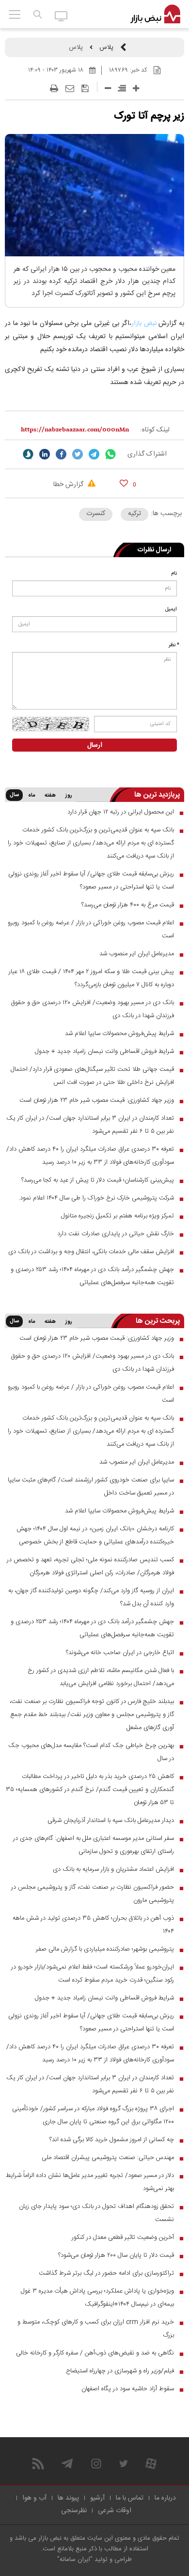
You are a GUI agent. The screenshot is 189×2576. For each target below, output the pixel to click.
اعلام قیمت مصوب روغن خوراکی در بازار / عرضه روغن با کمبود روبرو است (91, 929)
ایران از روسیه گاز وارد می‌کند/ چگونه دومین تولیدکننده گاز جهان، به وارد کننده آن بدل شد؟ (91, 1597)
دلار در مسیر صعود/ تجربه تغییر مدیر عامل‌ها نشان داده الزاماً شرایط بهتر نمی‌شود (90, 2182)
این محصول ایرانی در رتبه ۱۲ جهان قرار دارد (121, 812)
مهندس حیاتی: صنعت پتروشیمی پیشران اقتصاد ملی (108, 2158)
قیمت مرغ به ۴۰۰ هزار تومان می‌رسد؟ (128, 905)
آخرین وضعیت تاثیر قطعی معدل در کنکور (123, 2237)
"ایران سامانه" (75, 2560)
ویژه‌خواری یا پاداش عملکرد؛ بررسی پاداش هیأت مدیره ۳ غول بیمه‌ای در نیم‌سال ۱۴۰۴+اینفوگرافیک (97, 2298)
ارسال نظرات (154, 550)
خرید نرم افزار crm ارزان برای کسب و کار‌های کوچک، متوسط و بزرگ (96, 2329)
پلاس (106, 47)
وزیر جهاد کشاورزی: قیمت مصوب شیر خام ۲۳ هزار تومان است (97, 1100)
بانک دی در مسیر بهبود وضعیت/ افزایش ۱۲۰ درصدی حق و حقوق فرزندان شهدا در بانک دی (92, 1009)
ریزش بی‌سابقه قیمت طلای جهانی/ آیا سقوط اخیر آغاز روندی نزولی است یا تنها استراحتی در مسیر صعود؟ (91, 881)
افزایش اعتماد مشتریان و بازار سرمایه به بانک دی (113, 1869)
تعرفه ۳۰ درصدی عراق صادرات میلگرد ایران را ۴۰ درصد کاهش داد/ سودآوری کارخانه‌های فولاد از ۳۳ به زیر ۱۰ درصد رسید (90, 1156)
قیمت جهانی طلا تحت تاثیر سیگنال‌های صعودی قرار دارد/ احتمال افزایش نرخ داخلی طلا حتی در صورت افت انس (92, 1076)
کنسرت (96, 514)
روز (69, 796)
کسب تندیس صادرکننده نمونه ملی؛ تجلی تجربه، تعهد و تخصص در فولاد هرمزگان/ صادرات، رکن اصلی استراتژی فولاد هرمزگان (90, 1566)
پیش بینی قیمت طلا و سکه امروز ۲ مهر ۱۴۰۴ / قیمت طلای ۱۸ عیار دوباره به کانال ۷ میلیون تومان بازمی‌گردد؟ (91, 978)
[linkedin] (45, 454)
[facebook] (61, 454)
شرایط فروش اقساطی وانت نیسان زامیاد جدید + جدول (104, 1051)
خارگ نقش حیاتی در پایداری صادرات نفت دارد (116, 1234)
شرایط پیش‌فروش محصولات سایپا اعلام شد (119, 1034)
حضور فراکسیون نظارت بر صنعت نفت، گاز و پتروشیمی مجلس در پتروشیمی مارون (93, 1894)
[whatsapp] (110, 454)
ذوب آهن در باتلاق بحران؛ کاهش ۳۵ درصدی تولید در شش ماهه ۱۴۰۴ (93, 1925)
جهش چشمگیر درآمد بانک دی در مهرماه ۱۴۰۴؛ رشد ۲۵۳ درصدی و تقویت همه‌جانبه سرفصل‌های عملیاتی (92, 1276)
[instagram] (96, 2464)
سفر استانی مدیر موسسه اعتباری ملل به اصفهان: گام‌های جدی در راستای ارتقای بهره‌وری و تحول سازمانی (94, 1845)
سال (14, 795)
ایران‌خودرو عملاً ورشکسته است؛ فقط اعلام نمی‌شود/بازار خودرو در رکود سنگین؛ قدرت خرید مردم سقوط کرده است (93, 1974)
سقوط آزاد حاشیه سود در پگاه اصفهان (128, 2389)
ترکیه (134, 514)
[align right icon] (122, 88)
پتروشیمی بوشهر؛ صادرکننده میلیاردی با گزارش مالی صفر (105, 1949)
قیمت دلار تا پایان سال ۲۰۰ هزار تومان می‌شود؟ (116, 2255)
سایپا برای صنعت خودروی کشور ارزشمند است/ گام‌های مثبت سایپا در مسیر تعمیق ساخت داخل (91, 1487)
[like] (124, 483)
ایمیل (171, 609)
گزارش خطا (69, 485)
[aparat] (151, 2464)
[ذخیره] (85, 89)
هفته (50, 796)
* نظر (174, 645)
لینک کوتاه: (155, 430)
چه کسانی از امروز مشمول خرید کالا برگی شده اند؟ (112, 2140)
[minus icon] (108, 88)
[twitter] (78, 454)
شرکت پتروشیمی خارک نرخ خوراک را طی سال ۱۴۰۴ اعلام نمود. (96, 1198)
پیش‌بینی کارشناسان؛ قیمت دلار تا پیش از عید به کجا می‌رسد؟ (98, 1180)
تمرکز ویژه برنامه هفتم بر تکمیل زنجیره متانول (118, 1216)
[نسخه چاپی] (54, 89)
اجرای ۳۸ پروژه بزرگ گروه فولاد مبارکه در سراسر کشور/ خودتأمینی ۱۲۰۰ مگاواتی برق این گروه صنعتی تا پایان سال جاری (93, 2115)
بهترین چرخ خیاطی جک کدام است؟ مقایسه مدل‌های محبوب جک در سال (91, 1752)
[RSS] (38, 2464)
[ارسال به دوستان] (70, 89)
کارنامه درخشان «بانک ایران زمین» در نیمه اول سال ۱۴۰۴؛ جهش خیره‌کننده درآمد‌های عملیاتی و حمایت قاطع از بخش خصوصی (95, 1535)
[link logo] (155, 15)
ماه (31, 796)
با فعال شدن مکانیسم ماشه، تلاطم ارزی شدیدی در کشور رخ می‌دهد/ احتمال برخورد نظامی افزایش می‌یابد (101, 1677)
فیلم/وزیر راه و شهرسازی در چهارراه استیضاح (120, 2371)
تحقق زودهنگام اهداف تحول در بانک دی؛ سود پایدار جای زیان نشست (96, 2213)
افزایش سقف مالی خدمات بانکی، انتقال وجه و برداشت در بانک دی (91, 1252)
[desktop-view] (61, 15)
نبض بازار (144, 324)
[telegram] (94, 454)
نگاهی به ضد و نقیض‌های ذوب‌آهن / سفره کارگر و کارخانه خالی (95, 2353)
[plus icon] (136, 88)
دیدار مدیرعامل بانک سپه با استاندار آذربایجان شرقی (111, 1821)
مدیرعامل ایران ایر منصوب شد (137, 954)
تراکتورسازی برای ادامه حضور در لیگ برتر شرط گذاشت (106, 2273)
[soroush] (28, 454)
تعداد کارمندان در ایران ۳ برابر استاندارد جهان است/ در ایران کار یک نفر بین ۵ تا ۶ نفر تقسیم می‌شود (90, 1125)
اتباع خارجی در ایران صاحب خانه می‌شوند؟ (120, 1653)
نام (174, 574)
